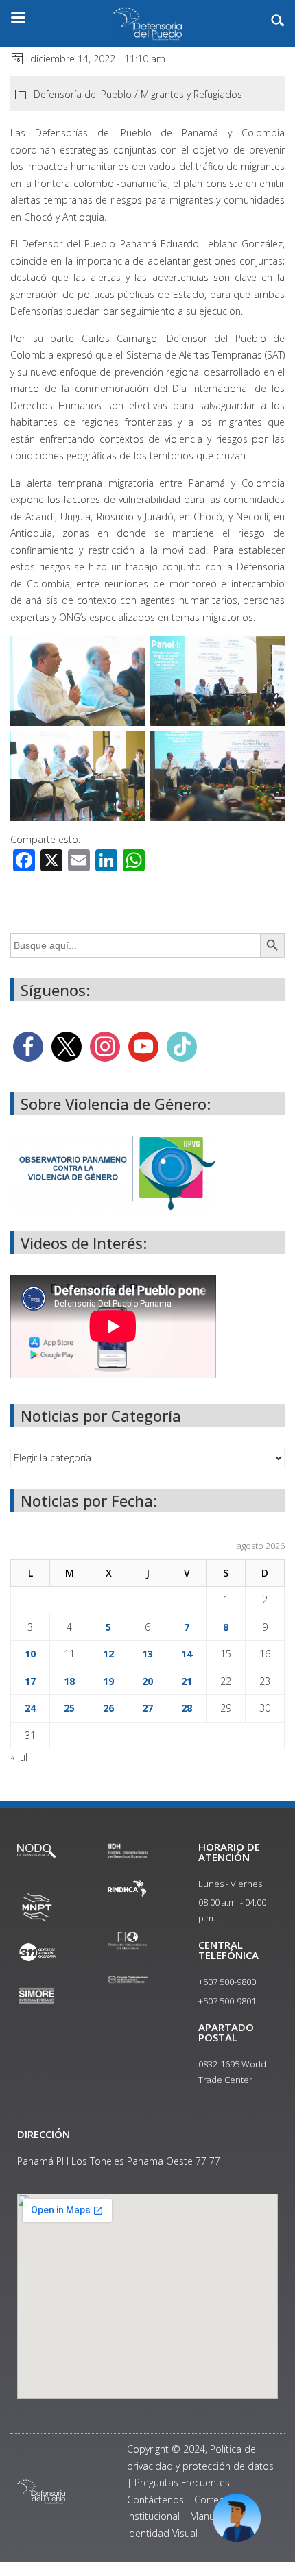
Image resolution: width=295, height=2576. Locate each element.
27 (147, 1708)
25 (69, 1708)
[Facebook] (28, 1045)
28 (187, 1708)
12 (108, 1654)
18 (69, 1681)
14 (187, 1654)
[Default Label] (143, 1045)
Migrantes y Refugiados (191, 94)
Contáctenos (155, 2500)
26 (108, 1708)
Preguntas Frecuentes (182, 2482)
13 (147, 1654)
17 (30, 1681)
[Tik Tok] (182, 1045)
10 (30, 1654)
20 (147, 1681)
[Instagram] (105, 1045)
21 (187, 1681)
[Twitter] (67, 1045)
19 (108, 1681)
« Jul (19, 1757)
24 (30, 1708)
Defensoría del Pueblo (83, 94)
